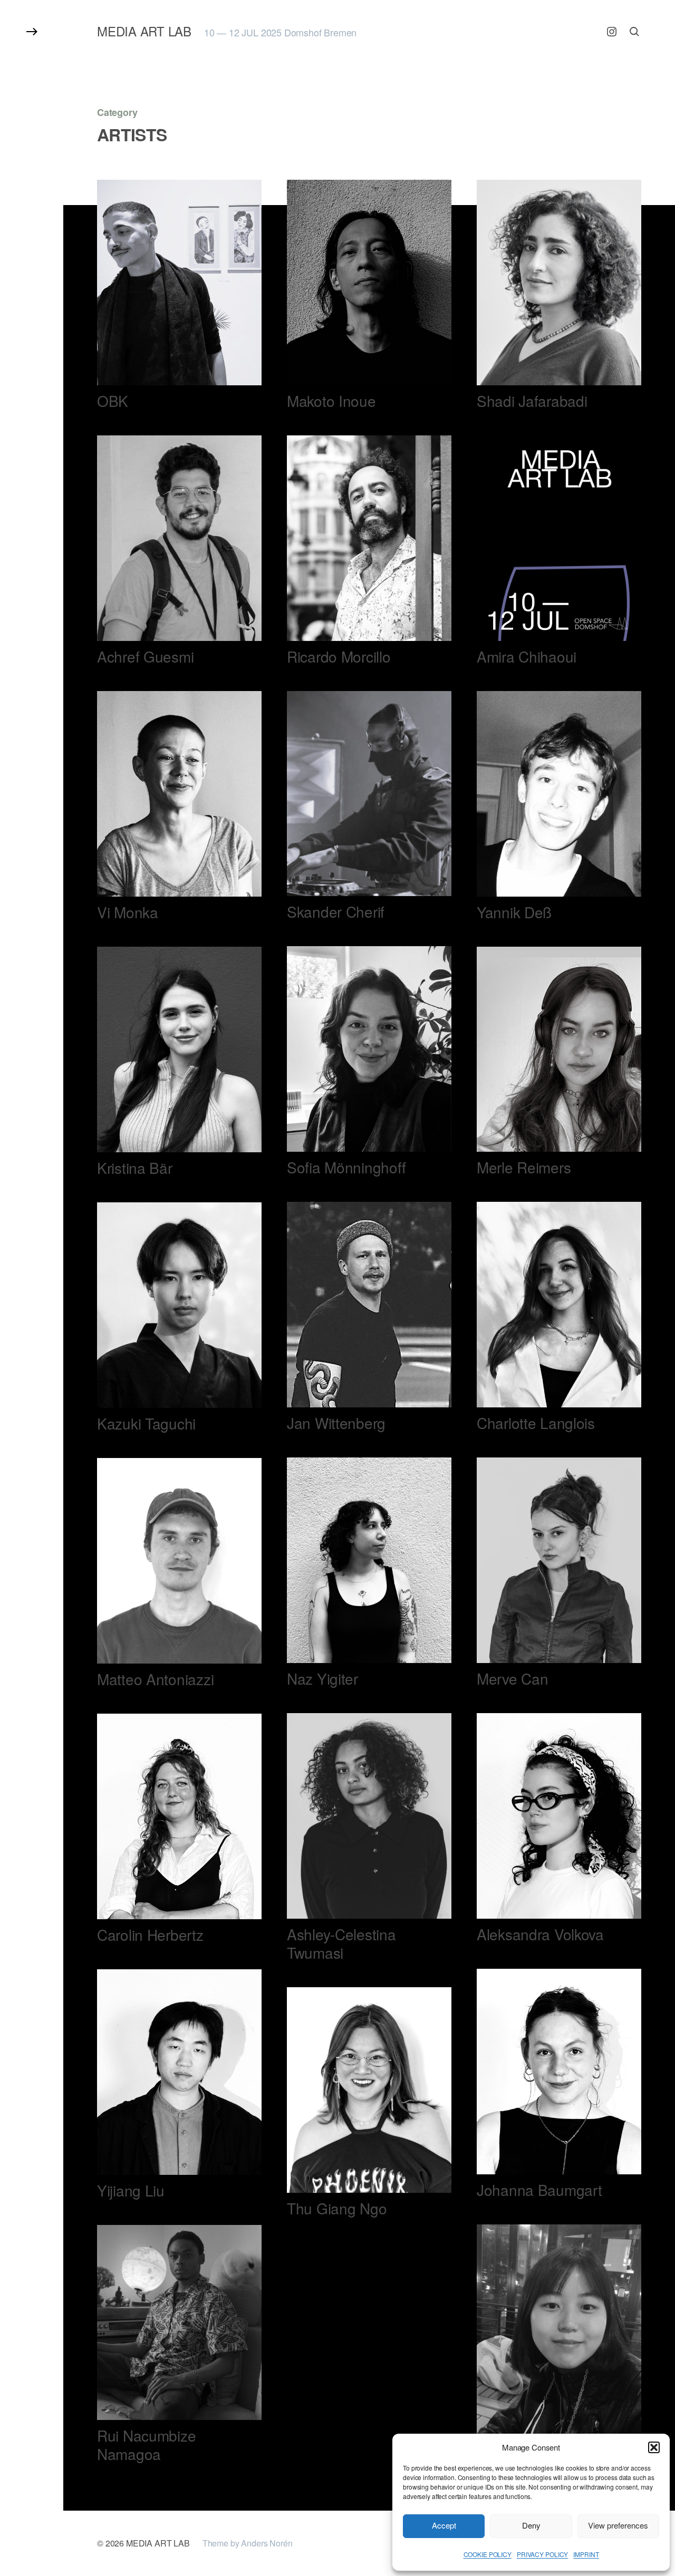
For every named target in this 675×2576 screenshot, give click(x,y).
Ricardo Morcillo (339, 656)
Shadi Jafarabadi (532, 401)
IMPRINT (586, 2554)
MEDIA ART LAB (144, 31)
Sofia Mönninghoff (346, 1167)
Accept (444, 2525)
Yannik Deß (514, 912)
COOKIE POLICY (488, 2554)
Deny (531, 2525)
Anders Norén (267, 2543)
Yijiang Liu (131, 2190)
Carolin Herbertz (150, 1935)
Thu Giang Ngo (337, 2208)
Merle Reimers (524, 1167)
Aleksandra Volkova (540, 1934)
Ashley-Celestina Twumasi (341, 1943)
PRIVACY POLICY (542, 2554)
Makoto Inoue (331, 401)
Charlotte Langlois (536, 1423)
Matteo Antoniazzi (155, 1679)
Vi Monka (128, 912)
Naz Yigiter (322, 1678)
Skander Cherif (336, 911)
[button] (654, 2447)
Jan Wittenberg (336, 1423)
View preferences (618, 2525)
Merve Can (512, 1678)
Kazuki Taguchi (146, 1423)
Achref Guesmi (145, 656)
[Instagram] (612, 32)
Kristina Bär (135, 1168)
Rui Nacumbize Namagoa (146, 2444)
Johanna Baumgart (539, 2190)
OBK (113, 401)
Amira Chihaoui (527, 656)
